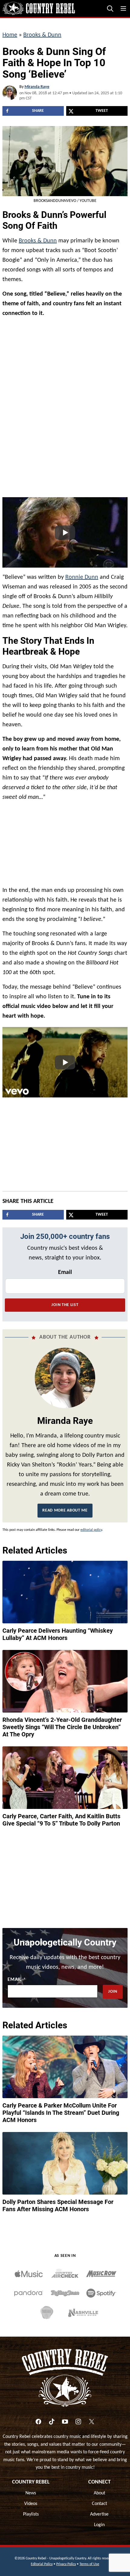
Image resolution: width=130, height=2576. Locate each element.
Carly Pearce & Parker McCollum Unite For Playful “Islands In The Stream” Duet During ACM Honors (61, 2113)
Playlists (31, 2514)
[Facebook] (38, 2422)
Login (99, 2525)
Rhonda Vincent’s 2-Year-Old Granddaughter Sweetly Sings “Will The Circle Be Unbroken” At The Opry (62, 1727)
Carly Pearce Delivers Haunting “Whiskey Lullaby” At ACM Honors (58, 1634)
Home (10, 35)
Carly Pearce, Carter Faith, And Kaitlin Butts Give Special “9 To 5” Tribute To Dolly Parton (61, 1820)
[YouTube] (65, 2422)
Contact (99, 2504)
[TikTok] (52, 2422)
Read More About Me (65, 1510)
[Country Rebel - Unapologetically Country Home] (39, 8)
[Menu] (123, 8)
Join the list (65, 1305)
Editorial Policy (42, 2564)
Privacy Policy (66, 2564)
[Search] (110, 8)
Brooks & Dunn (42, 35)
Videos (31, 2504)
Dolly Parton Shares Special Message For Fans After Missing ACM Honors (58, 2205)
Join (113, 1992)
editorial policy (91, 1530)
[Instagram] (78, 2422)
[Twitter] (92, 2422)
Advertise (99, 2514)
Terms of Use (89, 2564)
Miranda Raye (37, 87)
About (99, 2493)
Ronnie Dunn (82, 577)
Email (65, 1272)
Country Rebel (31, 2482)
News (31, 2493)
